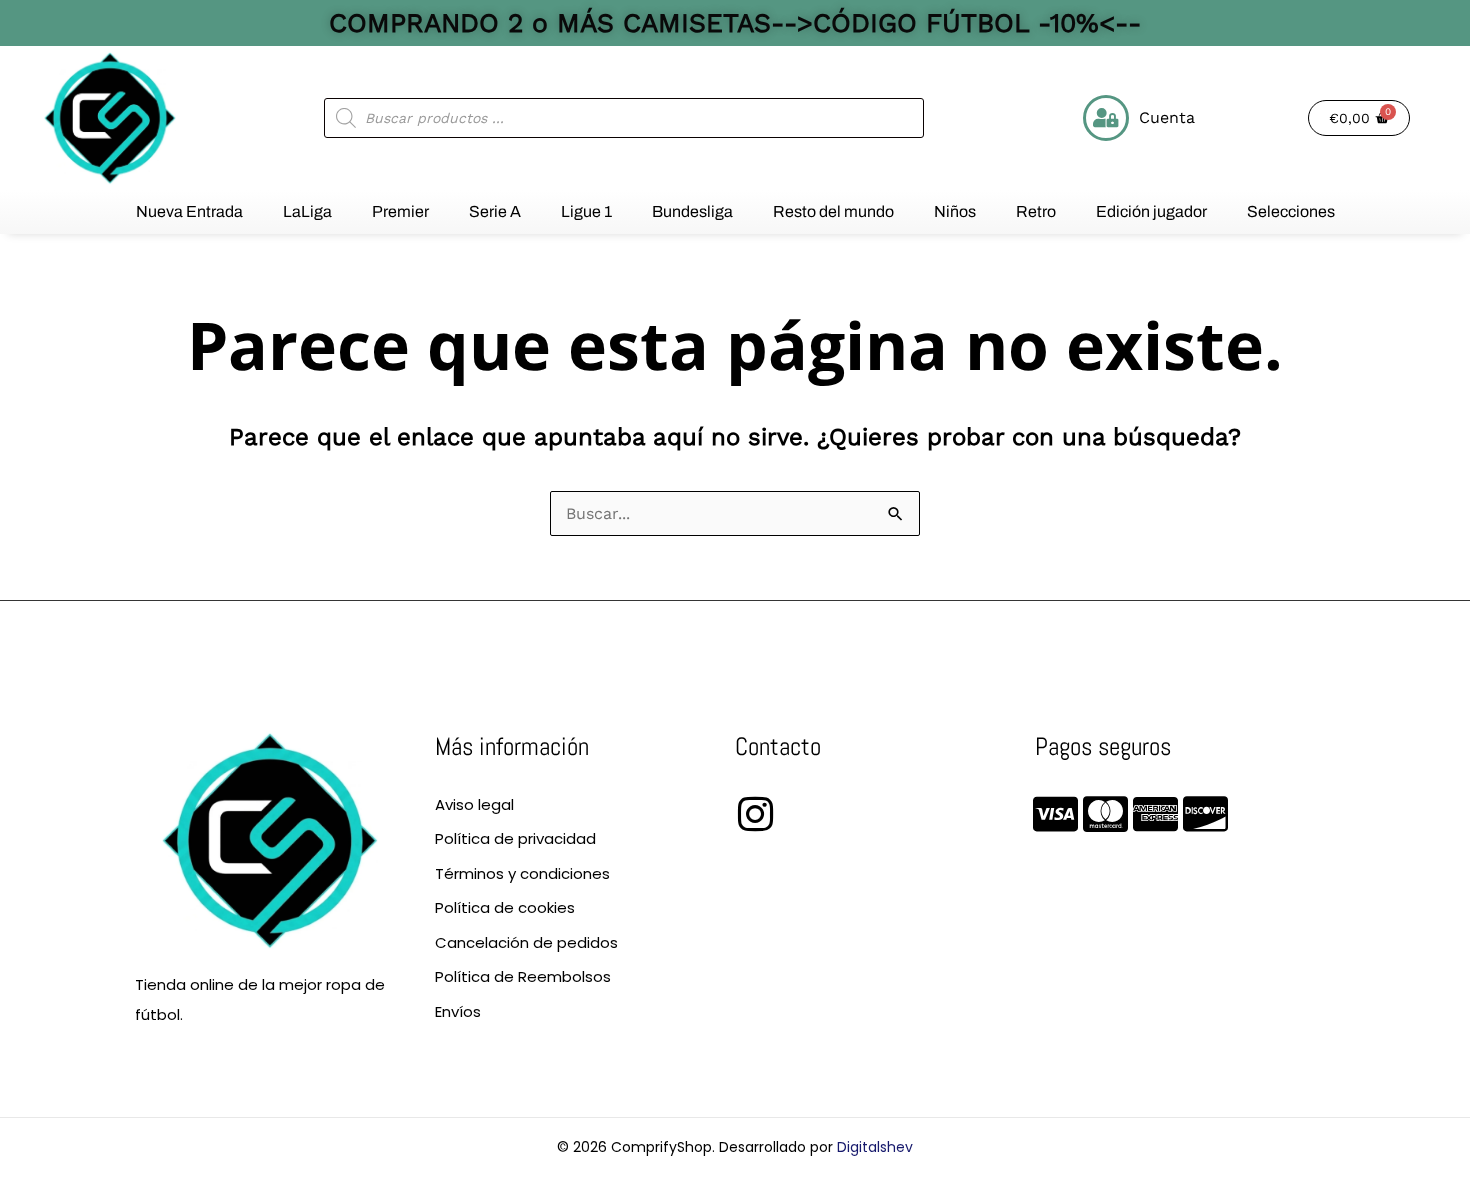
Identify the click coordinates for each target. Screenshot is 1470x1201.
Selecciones (1291, 211)
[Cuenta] (1106, 118)
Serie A (495, 211)
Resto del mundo (833, 211)
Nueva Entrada (189, 211)
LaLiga (307, 211)
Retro (1036, 211)
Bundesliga (692, 211)
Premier (400, 211)
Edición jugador (1151, 211)
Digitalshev (875, 1147)
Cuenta (1167, 117)
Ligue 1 (586, 211)
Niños (955, 211)
